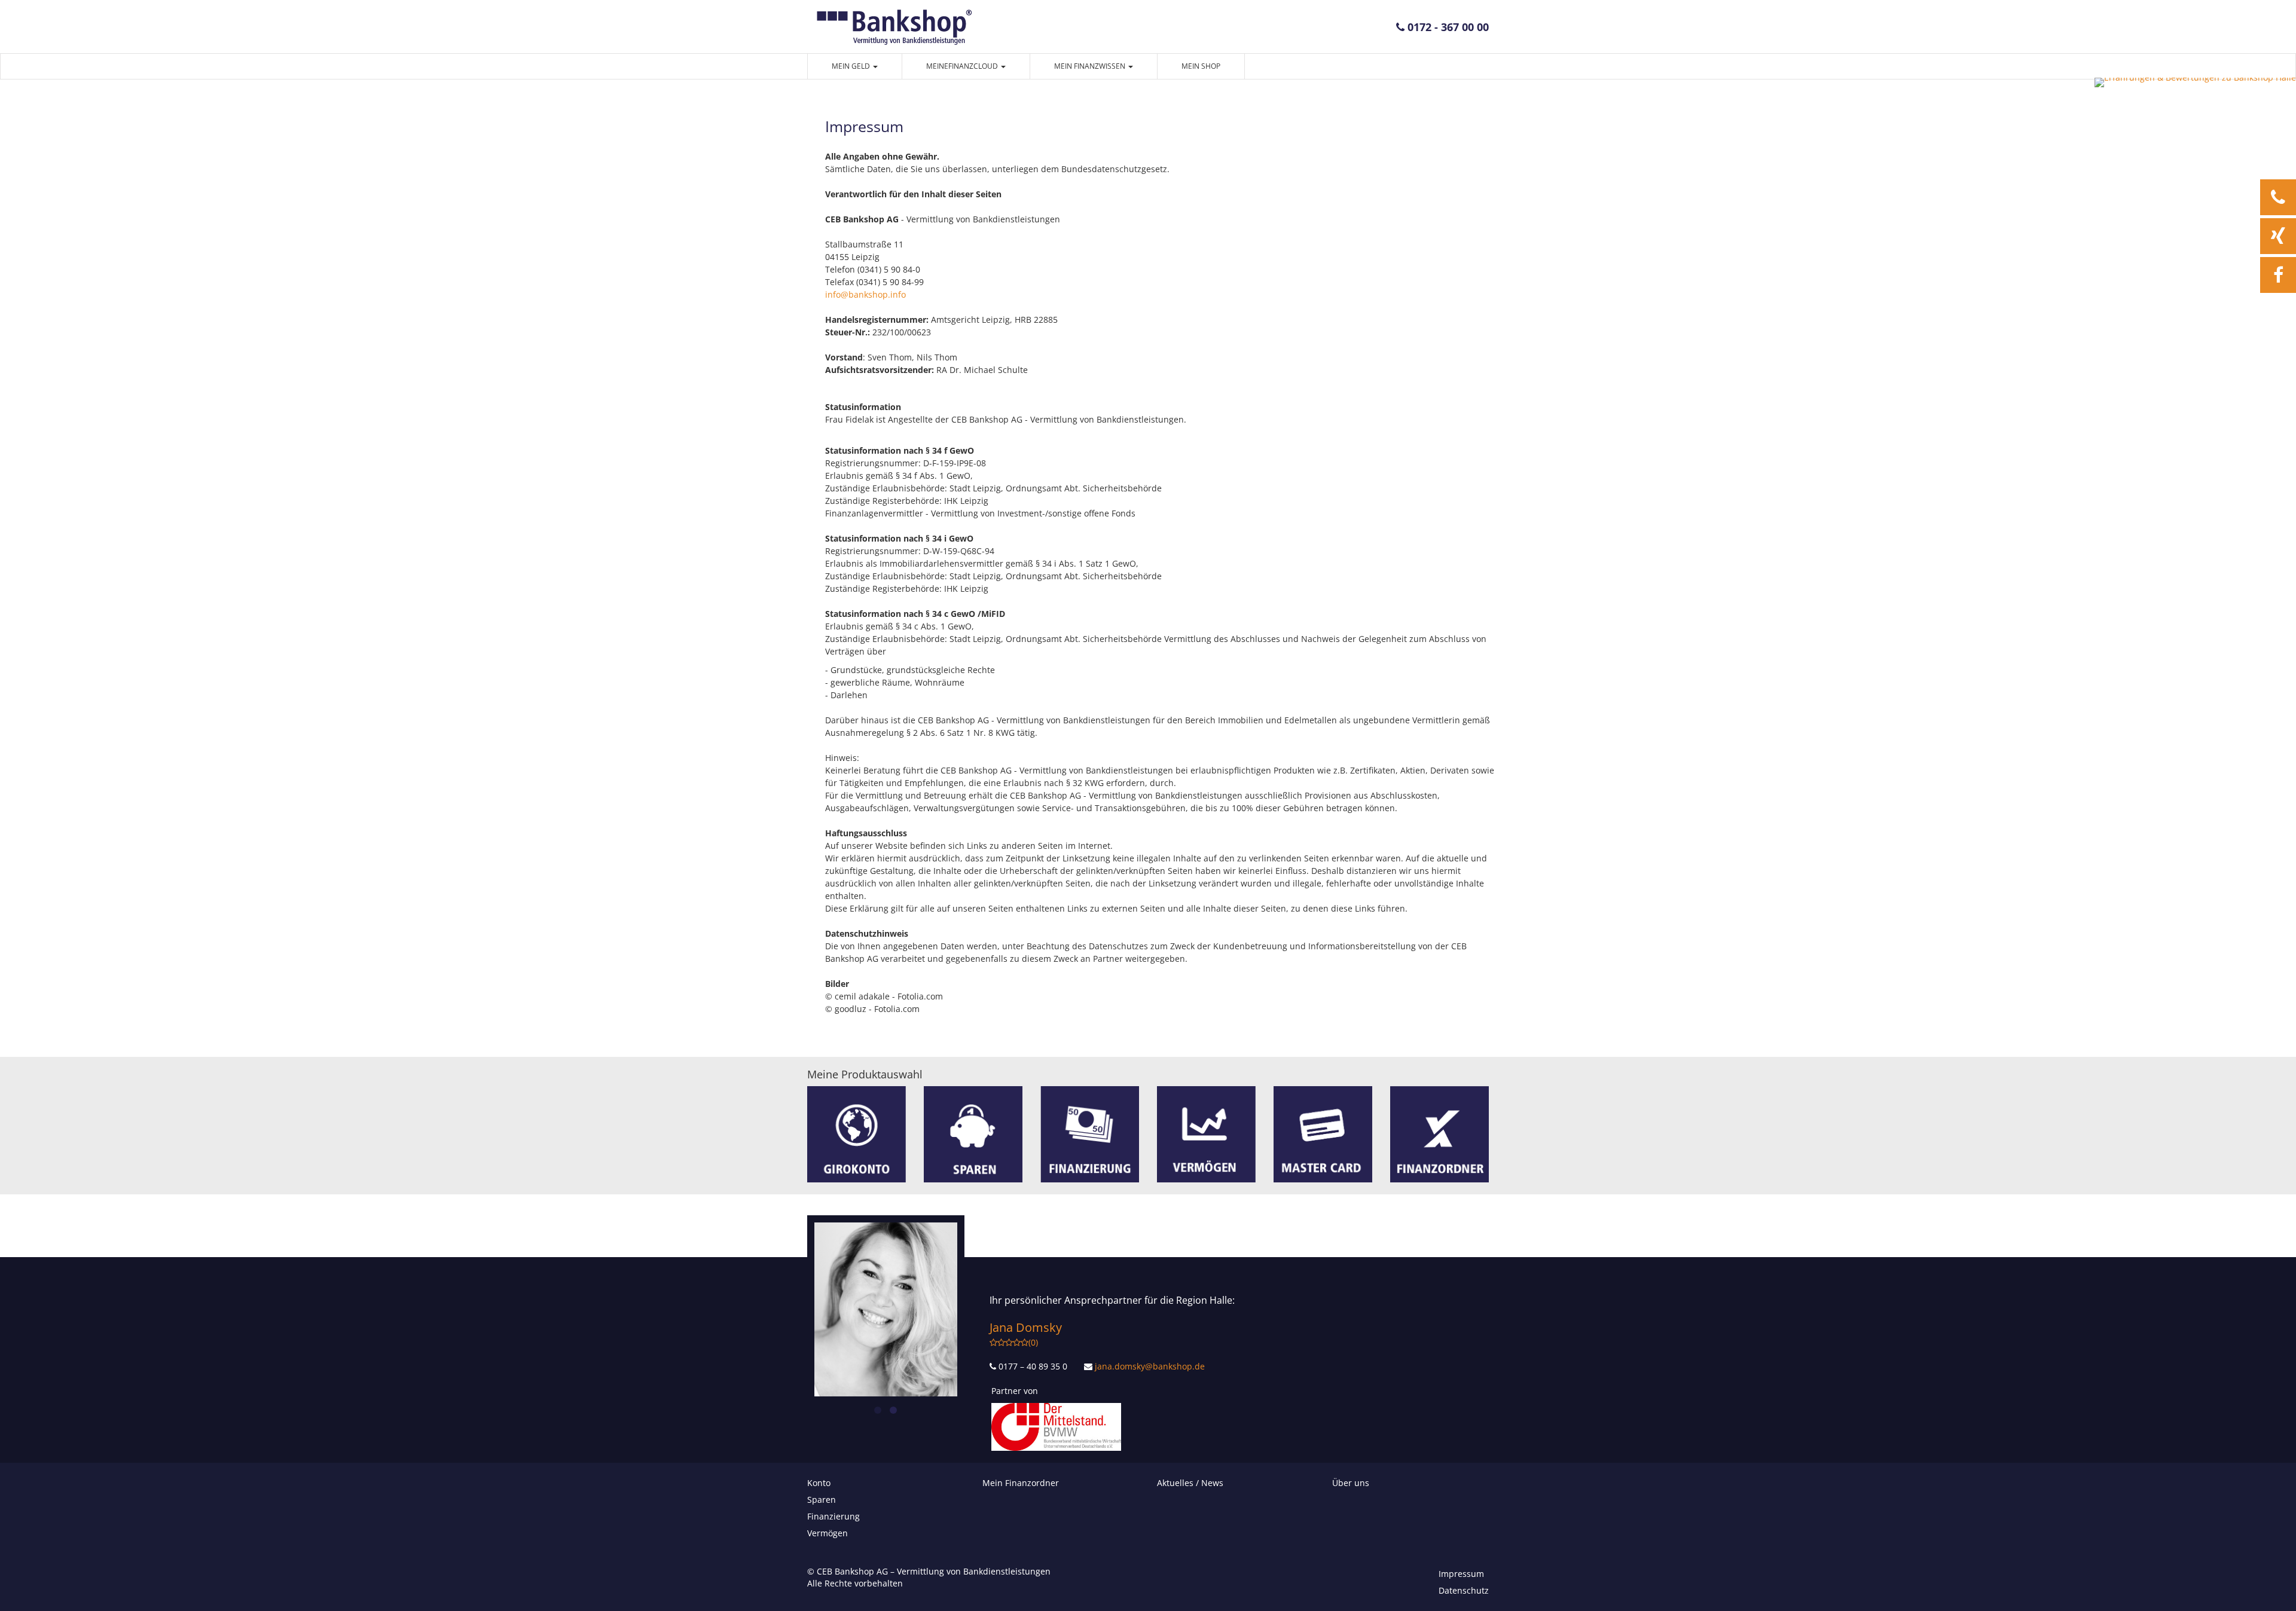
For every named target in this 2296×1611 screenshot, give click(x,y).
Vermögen (828, 1533)
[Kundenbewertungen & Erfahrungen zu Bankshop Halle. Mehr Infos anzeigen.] (2195, 82)
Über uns (1351, 1483)
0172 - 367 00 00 (1447, 27)
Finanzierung (833, 1516)
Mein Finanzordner (1021, 1483)
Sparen (822, 1500)
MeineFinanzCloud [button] (963, 66)
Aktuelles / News (1190, 1483)
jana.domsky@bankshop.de (1150, 1366)
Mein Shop (1201, 66)
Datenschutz (1464, 1590)
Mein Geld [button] (852, 66)
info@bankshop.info (865, 294)
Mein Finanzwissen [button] (1091, 66)
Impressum (1461, 1574)
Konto (819, 1483)
